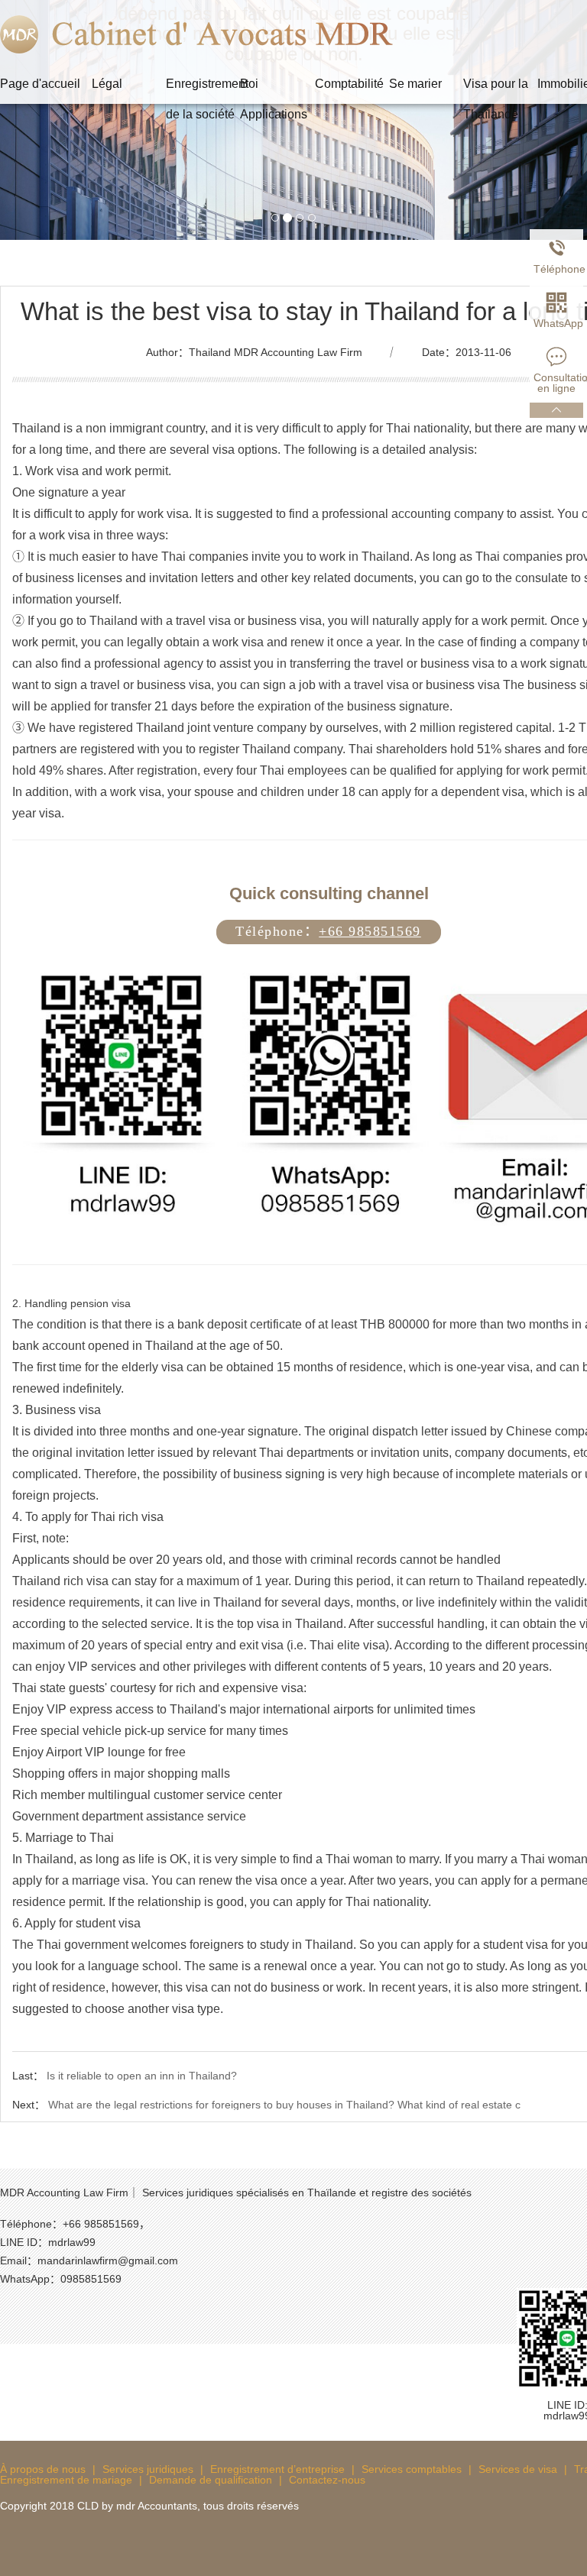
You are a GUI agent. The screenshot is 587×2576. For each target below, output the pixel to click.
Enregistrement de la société (203, 88)
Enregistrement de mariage (66, 2480)
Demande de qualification (211, 2480)
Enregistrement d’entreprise (277, 2469)
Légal (107, 84)
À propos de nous (43, 2469)
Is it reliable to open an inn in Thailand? (142, 2076)
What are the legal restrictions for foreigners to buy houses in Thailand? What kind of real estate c (284, 2105)
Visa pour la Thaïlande (496, 88)
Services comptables (412, 2469)
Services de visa (518, 2469)
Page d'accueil (40, 84)
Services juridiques (148, 2469)
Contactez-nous (327, 2480)
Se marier (415, 84)
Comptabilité (349, 84)
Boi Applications (274, 88)
